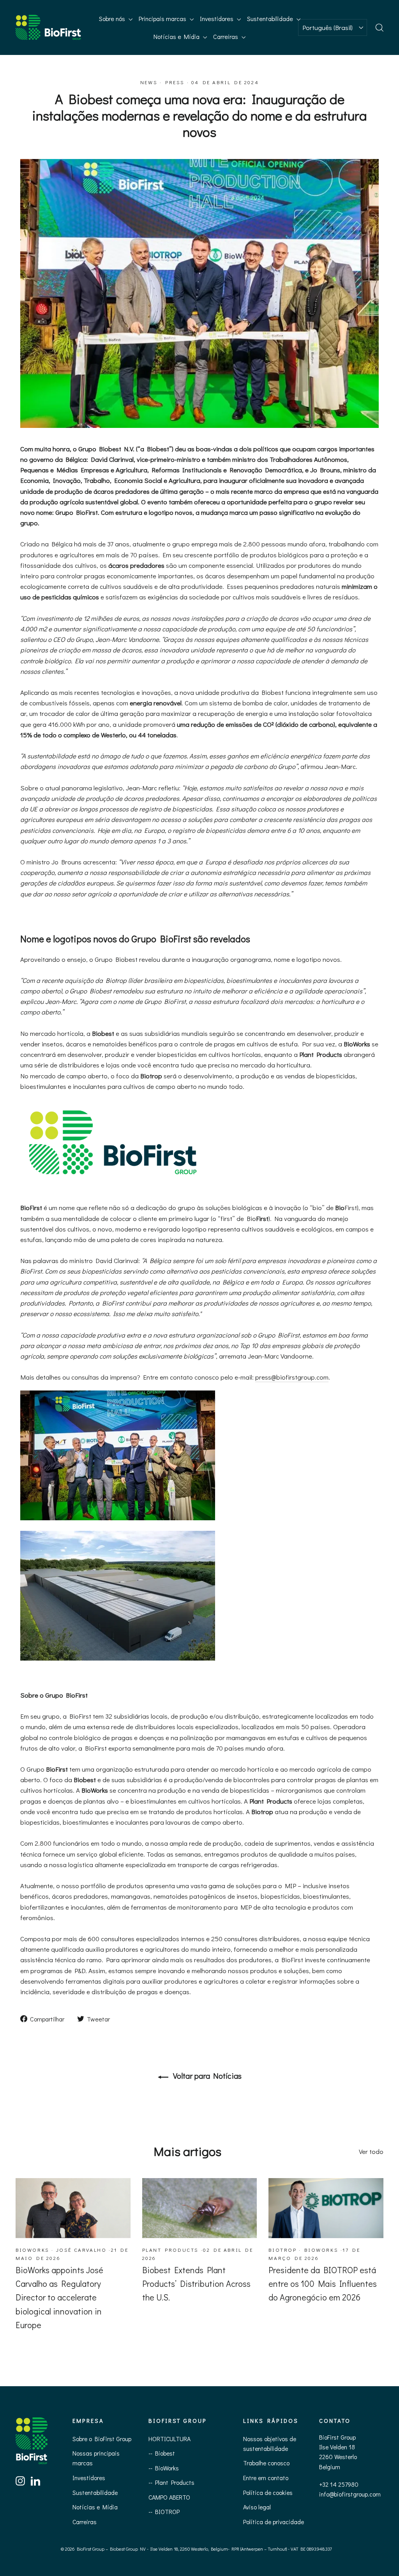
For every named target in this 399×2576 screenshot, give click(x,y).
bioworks (33, 2250)
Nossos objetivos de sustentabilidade (270, 2443)
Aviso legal (257, 2507)
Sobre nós (113, 19)
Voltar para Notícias (207, 2076)
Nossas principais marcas (96, 2458)
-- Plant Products (171, 2482)
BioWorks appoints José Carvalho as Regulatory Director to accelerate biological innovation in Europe (59, 2297)
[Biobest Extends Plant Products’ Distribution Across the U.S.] (200, 2208)
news (149, 82)
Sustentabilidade (271, 19)
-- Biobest (162, 2453)
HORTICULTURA (169, 2439)
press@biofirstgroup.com (292, 1377)
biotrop (282, 2250)
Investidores (217, 19)
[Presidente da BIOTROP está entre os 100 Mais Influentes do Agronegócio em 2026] (326, 2208)
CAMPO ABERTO (169, 2497)
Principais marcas (163, 19)
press (175, 82)
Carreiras (226, 36)
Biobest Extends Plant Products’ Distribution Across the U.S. (196, 2284)
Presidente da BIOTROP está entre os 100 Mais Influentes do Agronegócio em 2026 (323, 2284)
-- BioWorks (164, 2468)
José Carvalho (81, 2250)
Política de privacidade (274, 2522)
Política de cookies (268, 2492)
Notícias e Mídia (177, 36)
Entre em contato (266, 2478)
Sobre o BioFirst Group (102, 2439)
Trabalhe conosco (266, 2463)
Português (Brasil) (327, 27)
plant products (170, 2250)
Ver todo (371, 2151)
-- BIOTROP (164, 2512)
